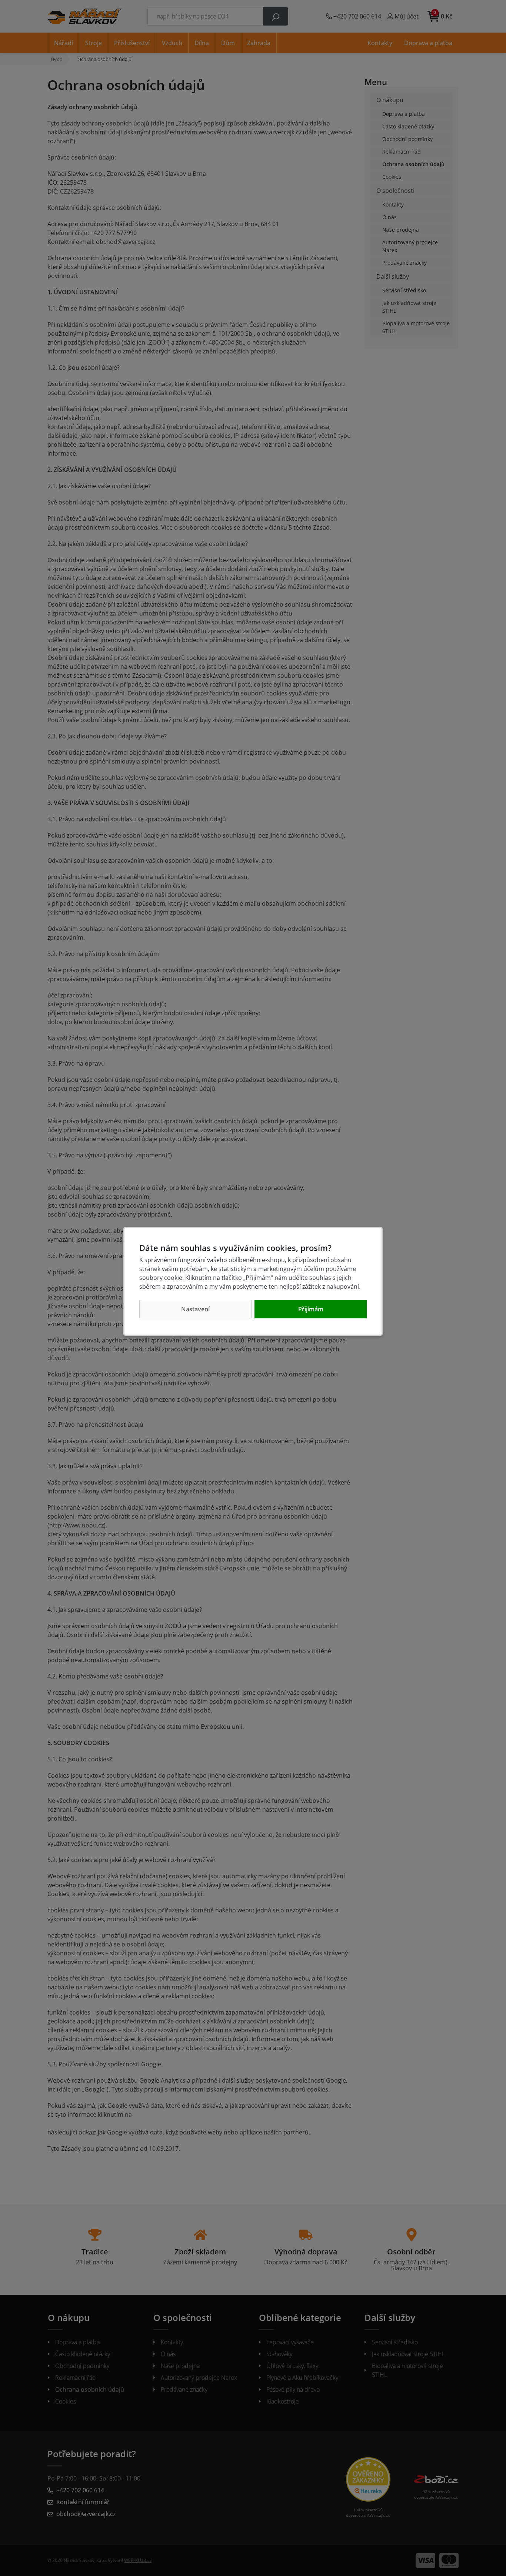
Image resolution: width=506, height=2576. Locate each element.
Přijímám (311, 1309)
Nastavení (195, 1309)
